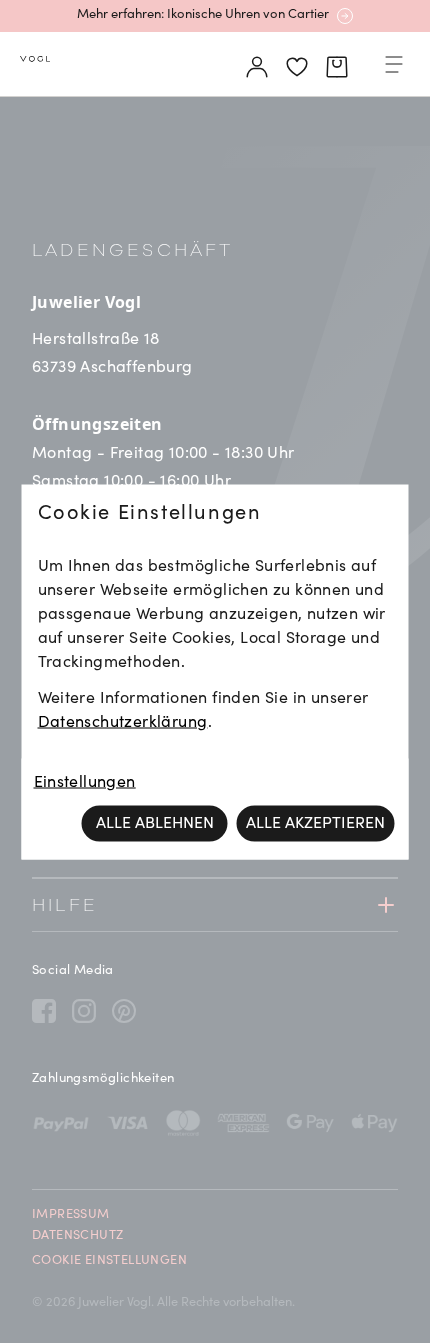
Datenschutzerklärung (123, 722)
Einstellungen (85, 782)
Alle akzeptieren (315, 823)
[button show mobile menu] (394, 68)
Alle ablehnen (155, 823)
